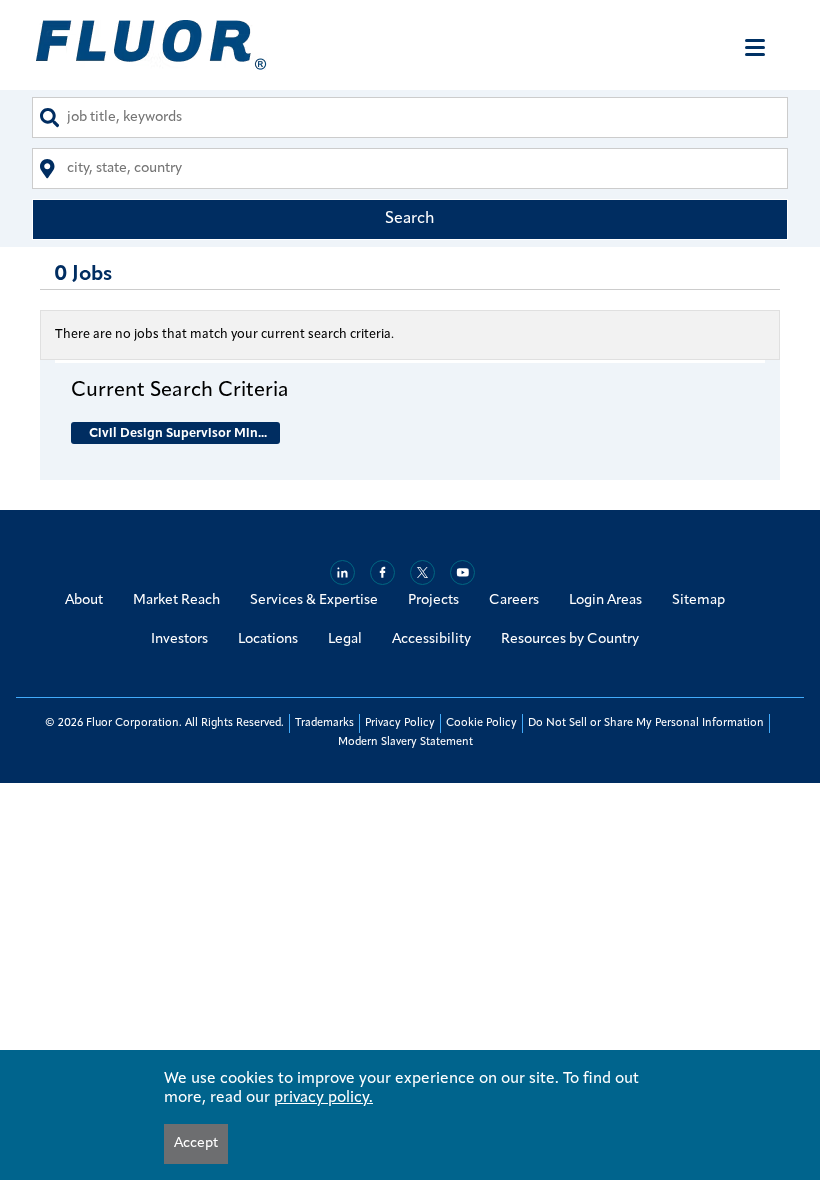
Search (410, 219)
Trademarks (324, 723)
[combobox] (410, 117)
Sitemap (698, 600)
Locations (268, 639)
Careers (514, 600)
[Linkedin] (342, 572)
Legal (345, 639)
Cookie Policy (481, 723)
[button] (410, 390)
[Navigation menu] (755, 47)
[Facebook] (382, 572)
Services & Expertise (314, 600)
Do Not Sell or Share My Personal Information (646, 723)
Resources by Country (570, 639)
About (84, 600)
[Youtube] (462, 572)
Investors (179, 639)
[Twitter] (422, 572)
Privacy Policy (400, 723)
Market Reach (176, 600)
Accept (196, 1143)
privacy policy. (323, 1098)
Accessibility (431, 639)
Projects (433, 600)
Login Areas (605, 600)
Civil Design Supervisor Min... (178, 433)
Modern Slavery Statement (405, 742)
